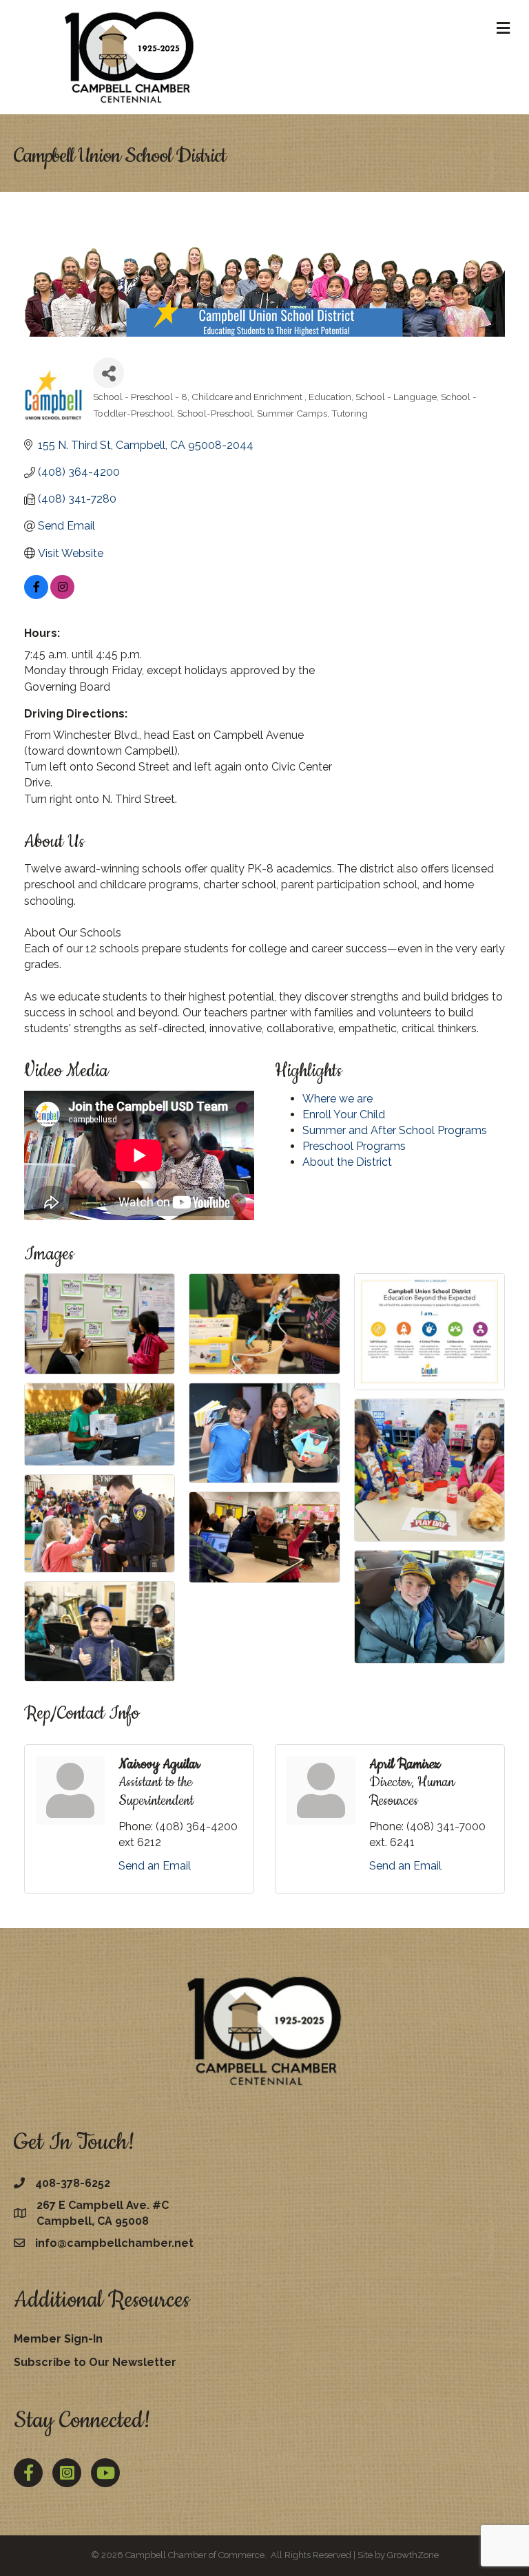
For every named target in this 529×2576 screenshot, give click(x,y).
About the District (347, 1162)
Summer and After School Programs (395, 1130)
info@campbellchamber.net (114, 2243)
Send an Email (155, 1866)
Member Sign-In (58, 2339)
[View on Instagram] (62, 595)
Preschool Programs (354, 1146)
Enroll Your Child (344, 1114)
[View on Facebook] (36, 595)
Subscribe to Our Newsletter (95, 2362)
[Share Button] (108, 373)
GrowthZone (413, 2555)
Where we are (338, 1099)
